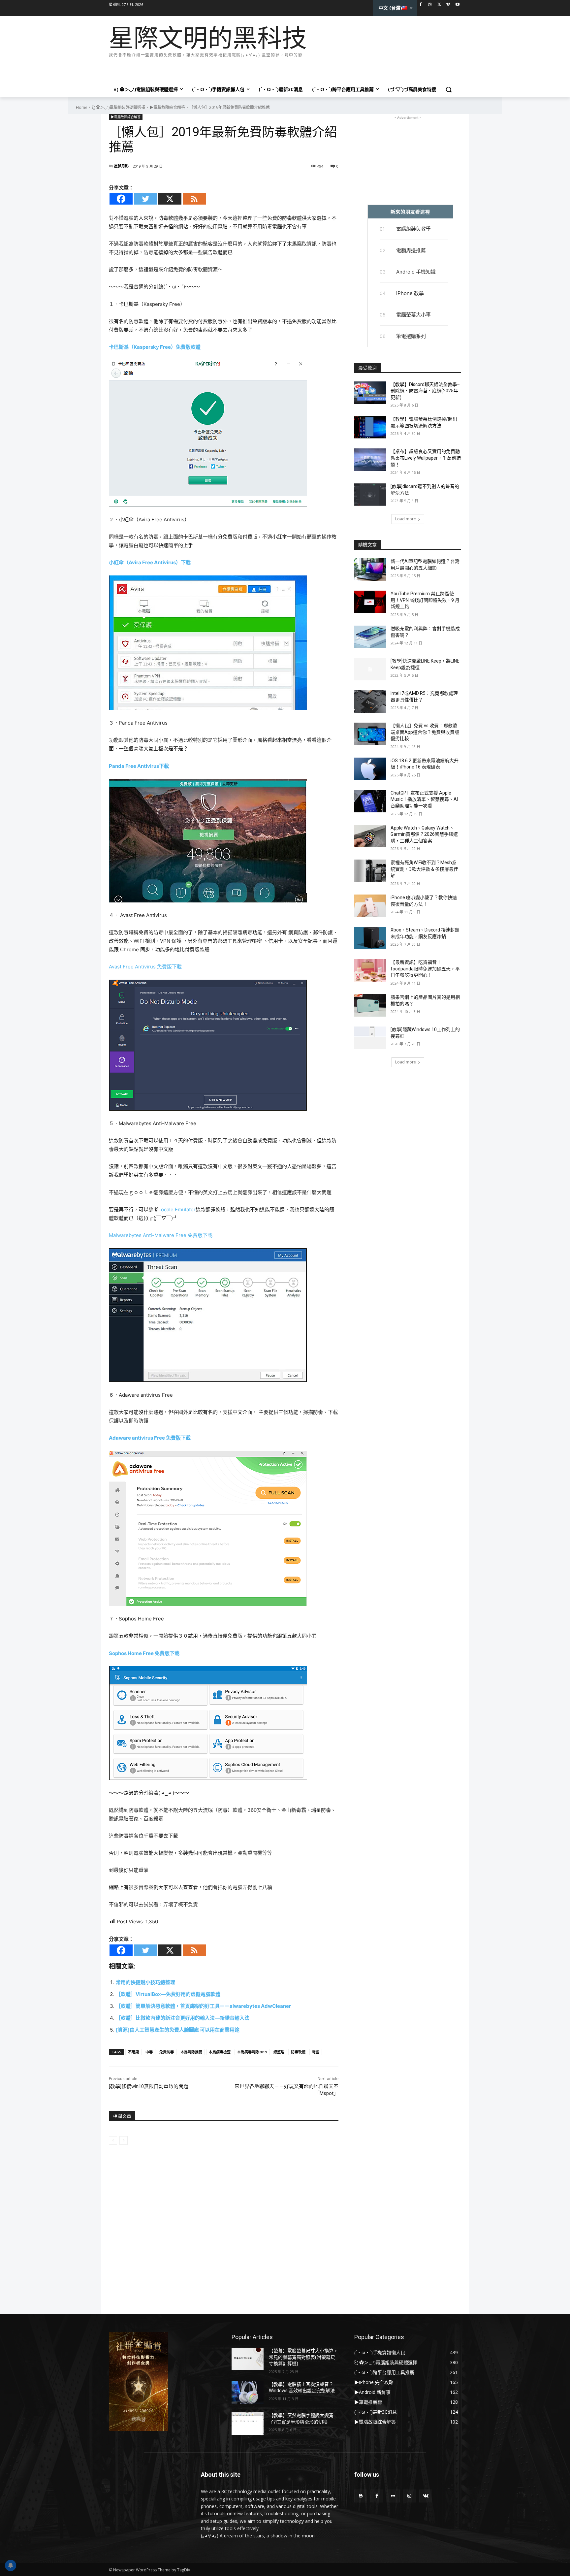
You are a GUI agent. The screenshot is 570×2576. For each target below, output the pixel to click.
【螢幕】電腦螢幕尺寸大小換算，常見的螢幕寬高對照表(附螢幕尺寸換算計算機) (303, 2357)
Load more (406, 519)
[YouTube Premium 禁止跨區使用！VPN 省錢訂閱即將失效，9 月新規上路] (370, 602)
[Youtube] (457, 5)
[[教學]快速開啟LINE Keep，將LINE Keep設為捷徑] (370, 669)
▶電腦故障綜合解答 (167, 107)
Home (82, 107)
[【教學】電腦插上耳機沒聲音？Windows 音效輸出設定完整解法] (248, 2393)
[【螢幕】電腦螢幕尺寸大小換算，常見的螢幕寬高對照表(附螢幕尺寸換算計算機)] (248, 2359)
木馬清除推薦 (191, 2052)
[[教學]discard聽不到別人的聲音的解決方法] (370, 495)
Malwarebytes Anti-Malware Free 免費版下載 (161, 1235)
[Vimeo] (448, 5)
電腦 (316, 2052)
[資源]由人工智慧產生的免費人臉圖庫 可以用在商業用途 (178, 2030)
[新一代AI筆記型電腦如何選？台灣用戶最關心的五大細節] (370, 570)
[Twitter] (439, 5)
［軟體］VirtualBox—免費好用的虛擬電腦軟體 (168, 1994)
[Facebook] (421, 5)
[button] (449, 89)
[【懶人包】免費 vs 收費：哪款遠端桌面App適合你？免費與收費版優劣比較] (370, 734)
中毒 (149, 2052)
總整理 (279, 2052)
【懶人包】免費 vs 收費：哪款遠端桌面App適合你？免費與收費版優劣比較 (425, 732)
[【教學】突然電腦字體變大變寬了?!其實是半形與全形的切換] (248, 2424)
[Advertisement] (229, 69)
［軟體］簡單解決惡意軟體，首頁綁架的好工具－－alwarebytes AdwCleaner (203, 2006)
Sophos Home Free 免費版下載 (144, 1653)
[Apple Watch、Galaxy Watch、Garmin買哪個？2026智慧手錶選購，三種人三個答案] (370, 836)
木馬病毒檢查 (220, 2052)
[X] (170, 199)
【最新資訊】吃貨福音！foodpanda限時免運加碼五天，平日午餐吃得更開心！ (425, 969)
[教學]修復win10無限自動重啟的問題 (149, 2086)
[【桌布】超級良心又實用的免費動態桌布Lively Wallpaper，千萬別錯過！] (370, 460)
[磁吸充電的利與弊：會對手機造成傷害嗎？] (370, 637)
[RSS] (194, 199)
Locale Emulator (177, 1209)
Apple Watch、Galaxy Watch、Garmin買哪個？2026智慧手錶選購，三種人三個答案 (424, 834)
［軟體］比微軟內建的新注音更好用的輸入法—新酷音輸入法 (183, 2018)
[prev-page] (113, 2140)
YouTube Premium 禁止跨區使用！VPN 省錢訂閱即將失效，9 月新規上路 (425, 600)
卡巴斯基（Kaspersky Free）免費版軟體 (155, 347)
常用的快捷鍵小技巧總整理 (145, 1982)
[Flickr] (393, 2496)
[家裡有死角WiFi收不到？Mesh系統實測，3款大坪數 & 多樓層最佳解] (370, 871)
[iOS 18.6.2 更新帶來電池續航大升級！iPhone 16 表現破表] (370, 769)
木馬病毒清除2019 (252, 2052)
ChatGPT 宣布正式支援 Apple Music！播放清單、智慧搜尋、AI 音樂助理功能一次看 (424, 799)
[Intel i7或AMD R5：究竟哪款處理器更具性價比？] (370, 701)
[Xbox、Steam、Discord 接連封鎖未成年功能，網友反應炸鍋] (370, 938)
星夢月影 (121, 166)
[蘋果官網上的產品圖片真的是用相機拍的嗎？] (370, 1005)
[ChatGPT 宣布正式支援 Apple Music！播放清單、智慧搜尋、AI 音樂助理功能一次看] (370, 801)
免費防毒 (167, 2052)
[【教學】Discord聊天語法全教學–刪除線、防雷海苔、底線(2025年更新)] (370, 393)
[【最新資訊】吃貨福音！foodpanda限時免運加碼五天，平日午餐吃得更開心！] (370, 970)
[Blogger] (361, 2496)
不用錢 (133, 2052)
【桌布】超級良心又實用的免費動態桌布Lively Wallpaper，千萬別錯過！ (426, 458)
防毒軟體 (298, 2052)
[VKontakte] (426, 2496)
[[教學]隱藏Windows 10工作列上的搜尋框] (370, 1038)
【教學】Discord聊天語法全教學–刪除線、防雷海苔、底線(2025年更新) (425, 391)
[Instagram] (430, 5)
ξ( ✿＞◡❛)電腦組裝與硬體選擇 (118, 107)
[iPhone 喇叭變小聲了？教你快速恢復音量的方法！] (370, 906)
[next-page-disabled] (124, 2140)
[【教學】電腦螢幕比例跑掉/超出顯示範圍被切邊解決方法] (370, 427)
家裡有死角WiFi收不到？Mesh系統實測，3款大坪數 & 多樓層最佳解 (424, 869)
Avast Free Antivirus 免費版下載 (145, 967)
